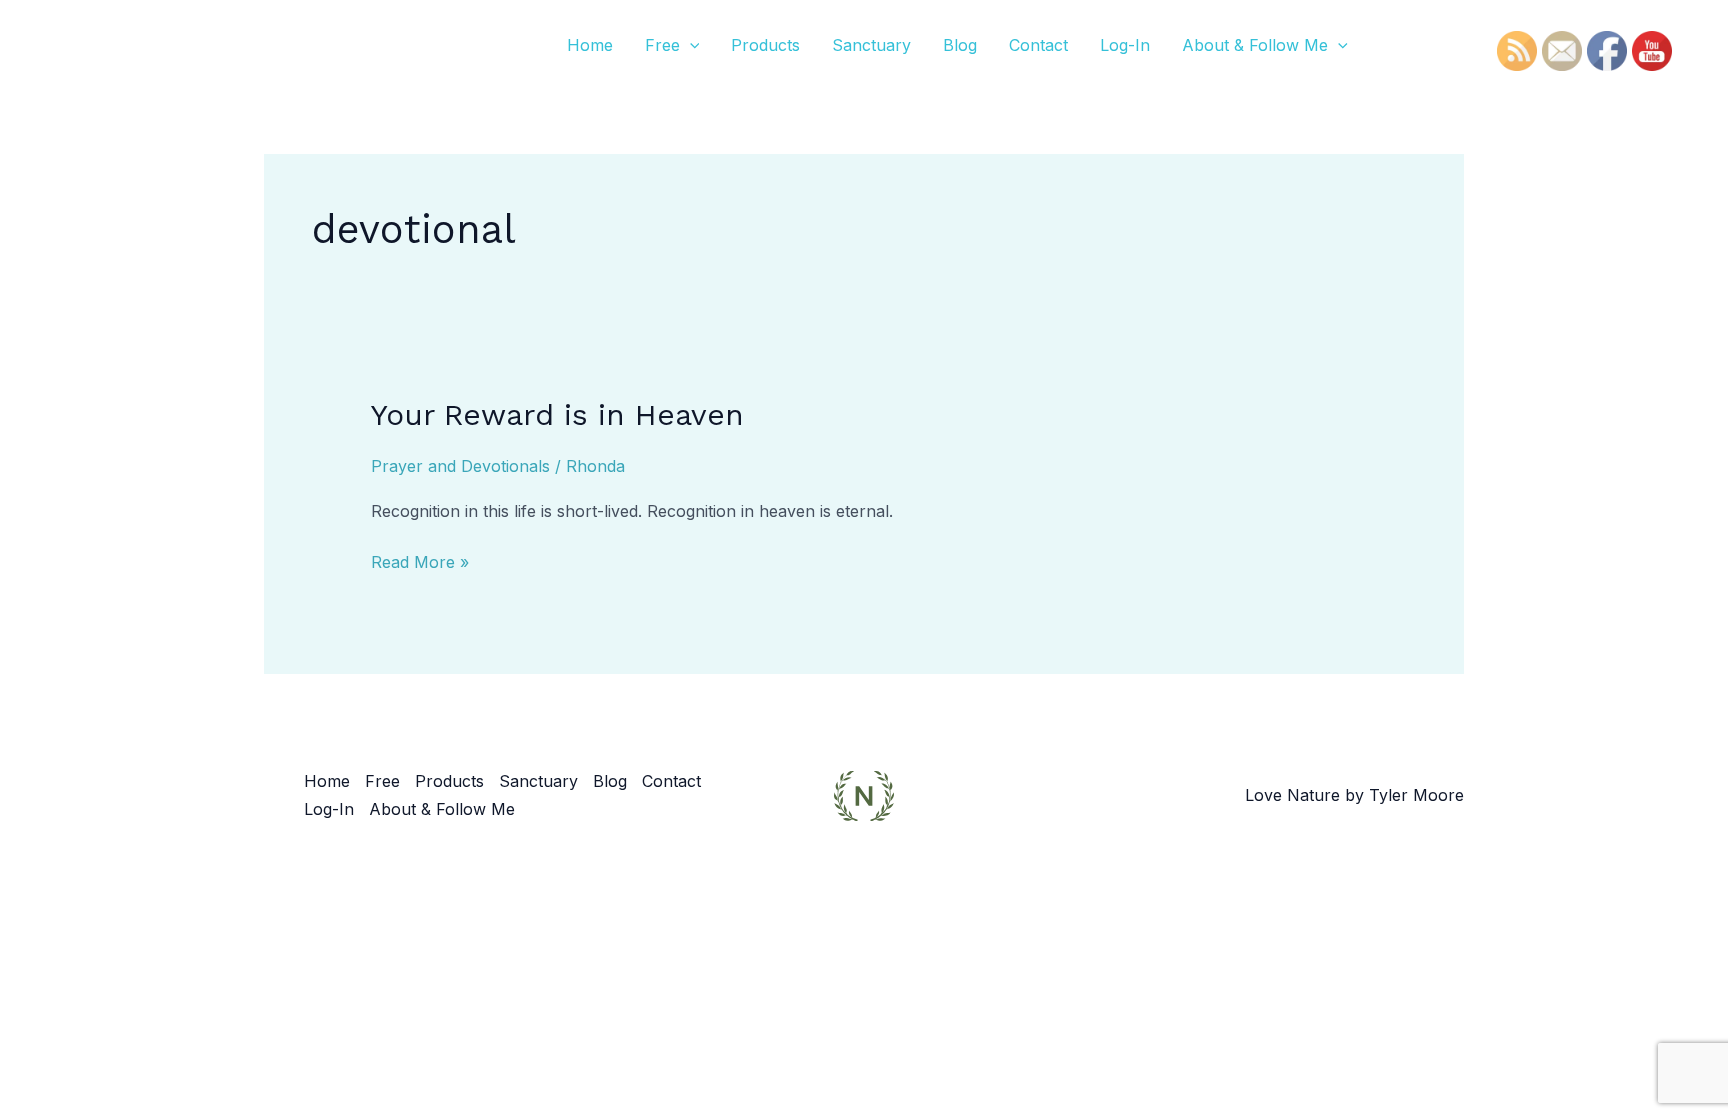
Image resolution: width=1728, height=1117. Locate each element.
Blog (960, 45)
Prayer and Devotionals (460, 466)
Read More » (420, 560)
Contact (1038, 45)
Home (590, 45)
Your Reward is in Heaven (557, 414)
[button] (690, 45)
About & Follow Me (1255, 45)
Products (765, 45)
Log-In (1125, 45)
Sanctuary (871, 45)
